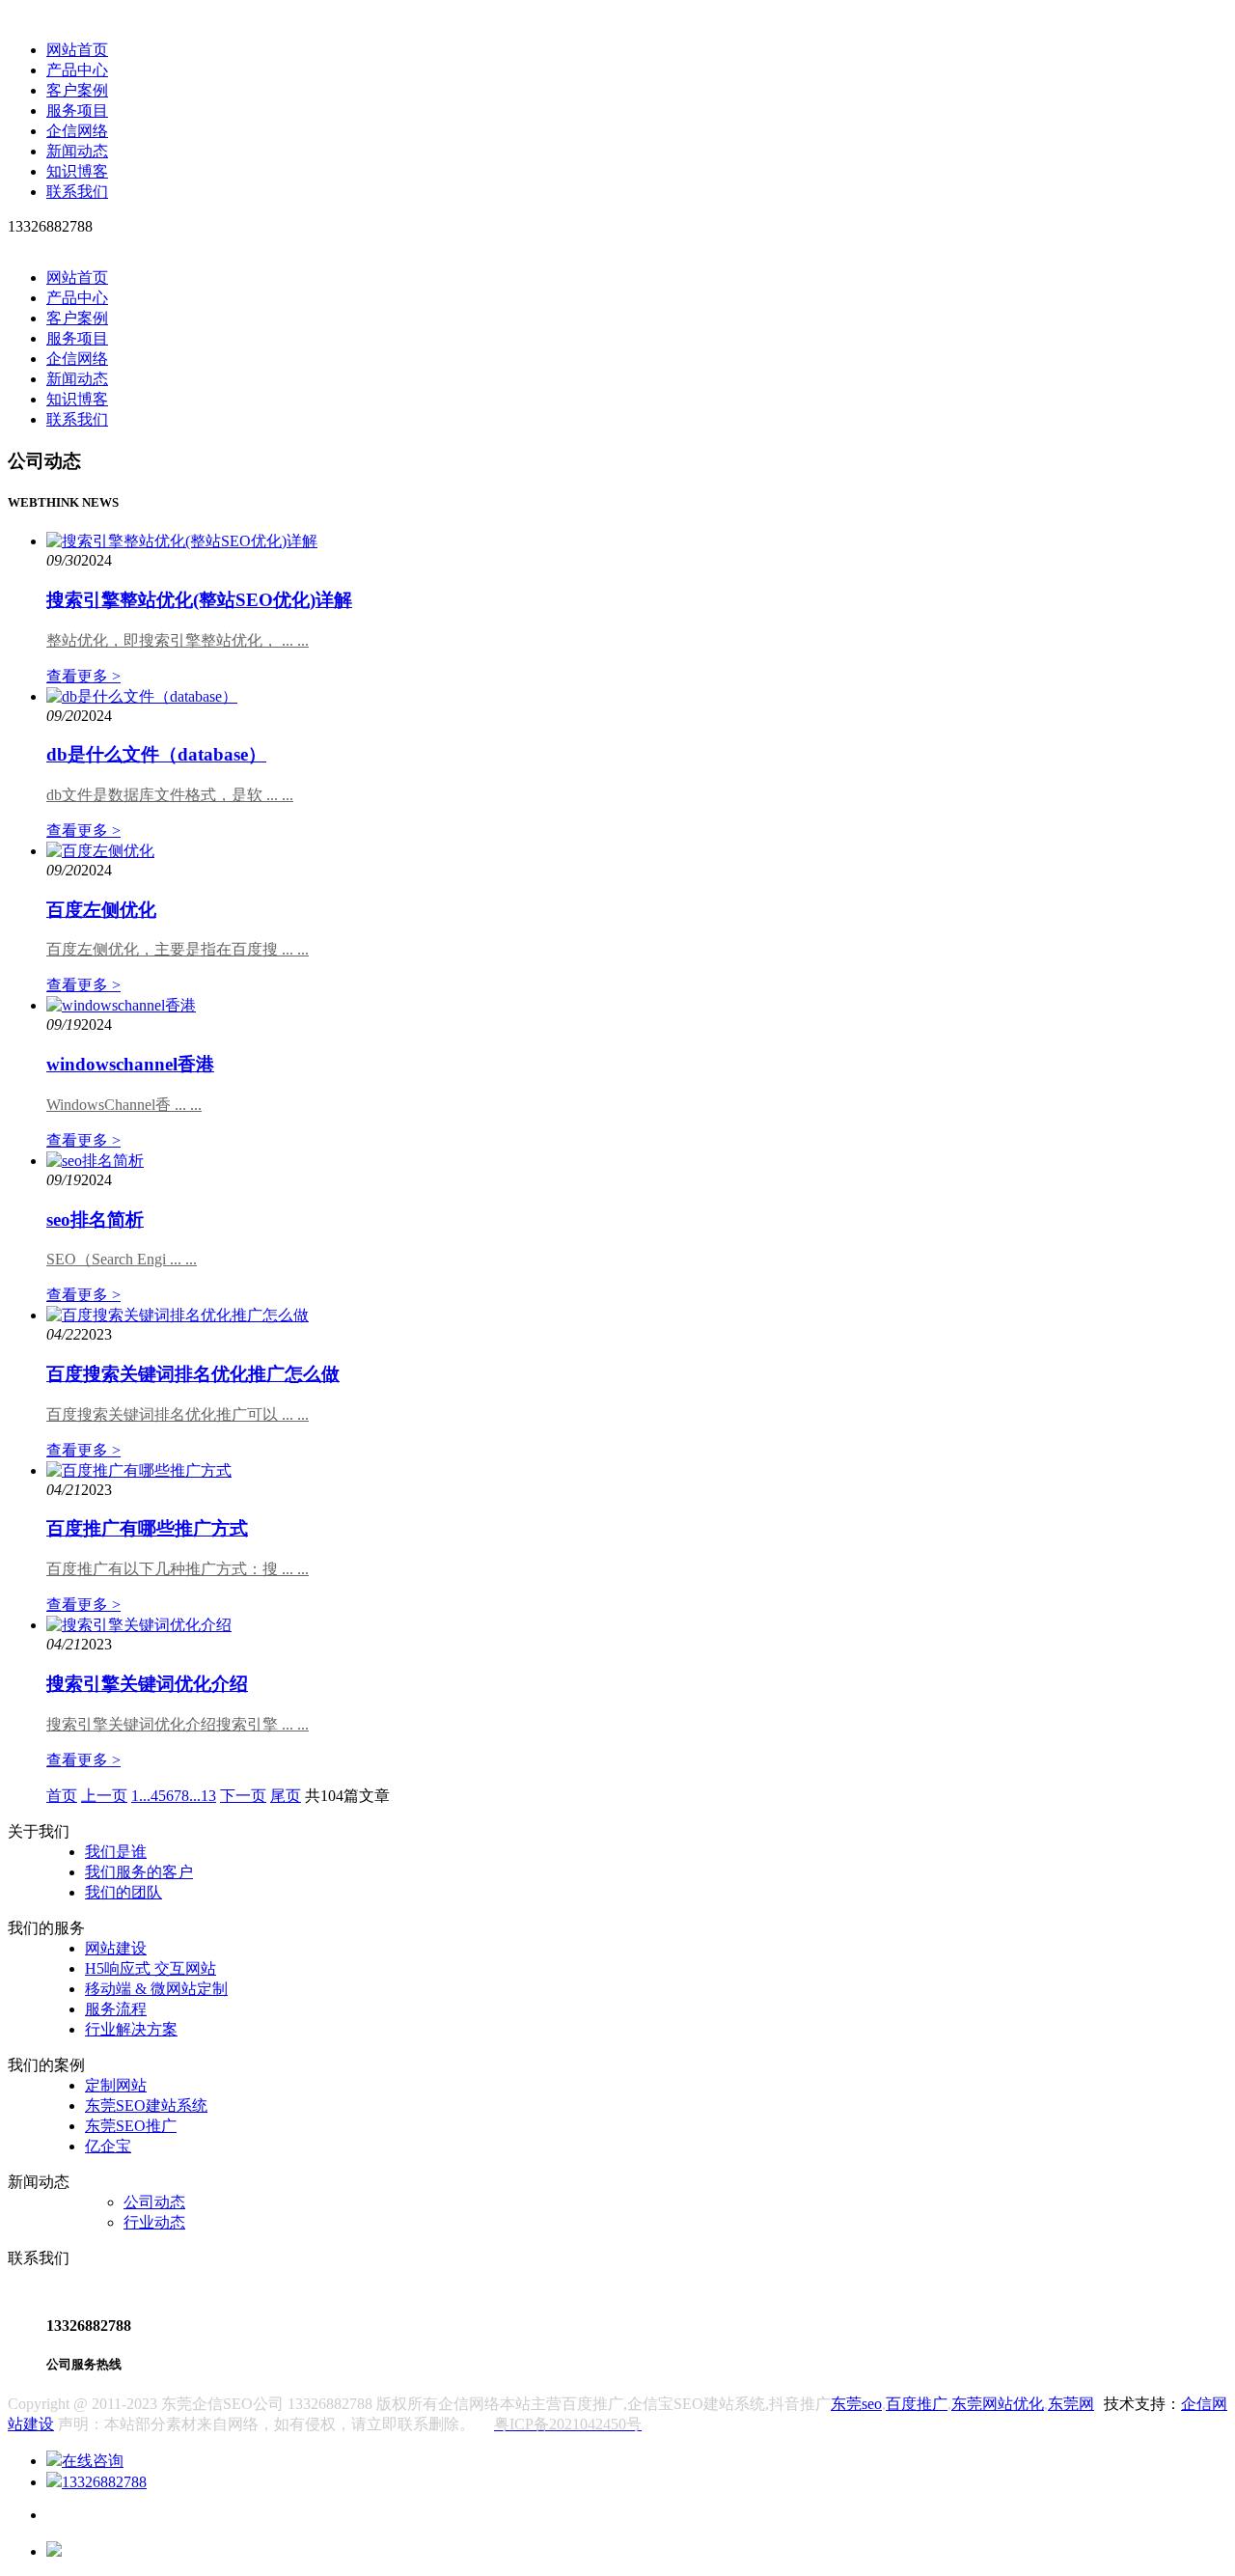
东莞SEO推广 (131, 2126)
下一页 (243, 1796)
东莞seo (856, 2404)
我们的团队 (123, 1892)
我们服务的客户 (139, 1872)
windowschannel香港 (130, 1064)
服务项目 (77, 111)
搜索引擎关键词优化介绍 (147, 1684)
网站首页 (77, 50)
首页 (62, 1796)
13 (208, 1796)
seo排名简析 (95, 1219)
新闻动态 (77, 151)
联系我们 (77, 192)
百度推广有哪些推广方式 (147, 1528)
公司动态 (154, 2202)
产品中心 (77, 70)
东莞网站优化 (998, 2404)
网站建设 (116, 1948)
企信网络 (77, 131)
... (145, 1796)
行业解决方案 (131, 2029)
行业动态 (154, 2222)
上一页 (104, 1796)
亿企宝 (108, 2146)
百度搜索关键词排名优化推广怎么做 (193, 1374)
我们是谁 (116, 1852)
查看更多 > (83, 676)
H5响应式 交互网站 (151, 1968)
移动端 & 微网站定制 (156, 1989)
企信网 (1204, 2404)
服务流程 (116, 2009)
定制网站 (116, 2085)
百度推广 (917, 2404)
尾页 (286, 1796)
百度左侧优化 (101, 910)
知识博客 (77, 171)
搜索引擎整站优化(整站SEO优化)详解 (199, 600)
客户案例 (77, 90)
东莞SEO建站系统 (146, 2105)
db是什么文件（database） (156, 754)
